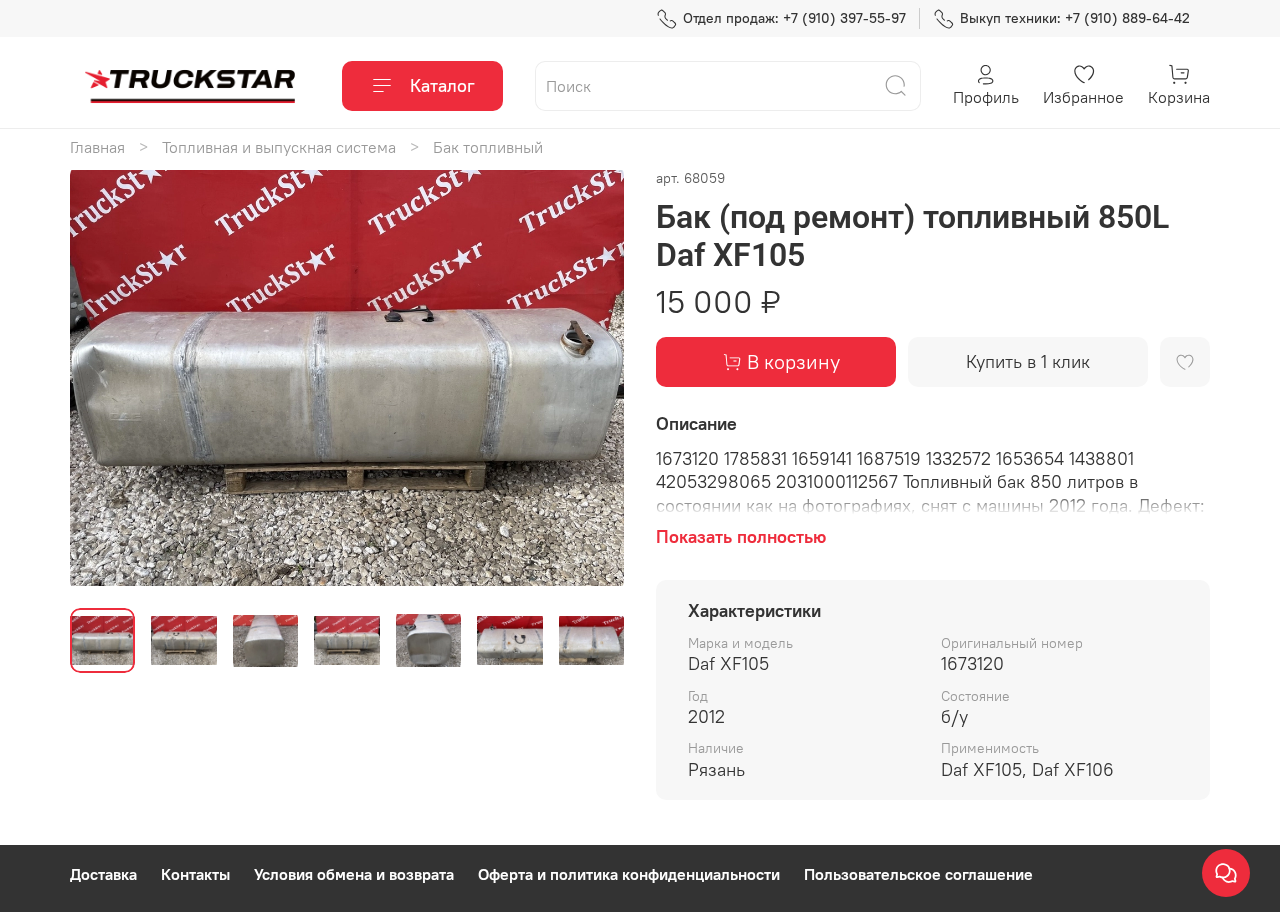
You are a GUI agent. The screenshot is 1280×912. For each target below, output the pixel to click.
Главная (97, 147)
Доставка (103, 874)
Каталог (442, 85)
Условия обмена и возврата (354, 874)
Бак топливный (488, 147)
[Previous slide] (102, 379)
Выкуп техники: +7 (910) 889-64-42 (1075, 18)
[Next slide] (592, 379)
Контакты (195, 874)
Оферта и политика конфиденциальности (629, 874)
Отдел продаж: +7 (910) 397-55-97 (794, 18)
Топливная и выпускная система (279, 147)
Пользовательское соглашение (918, 874)
